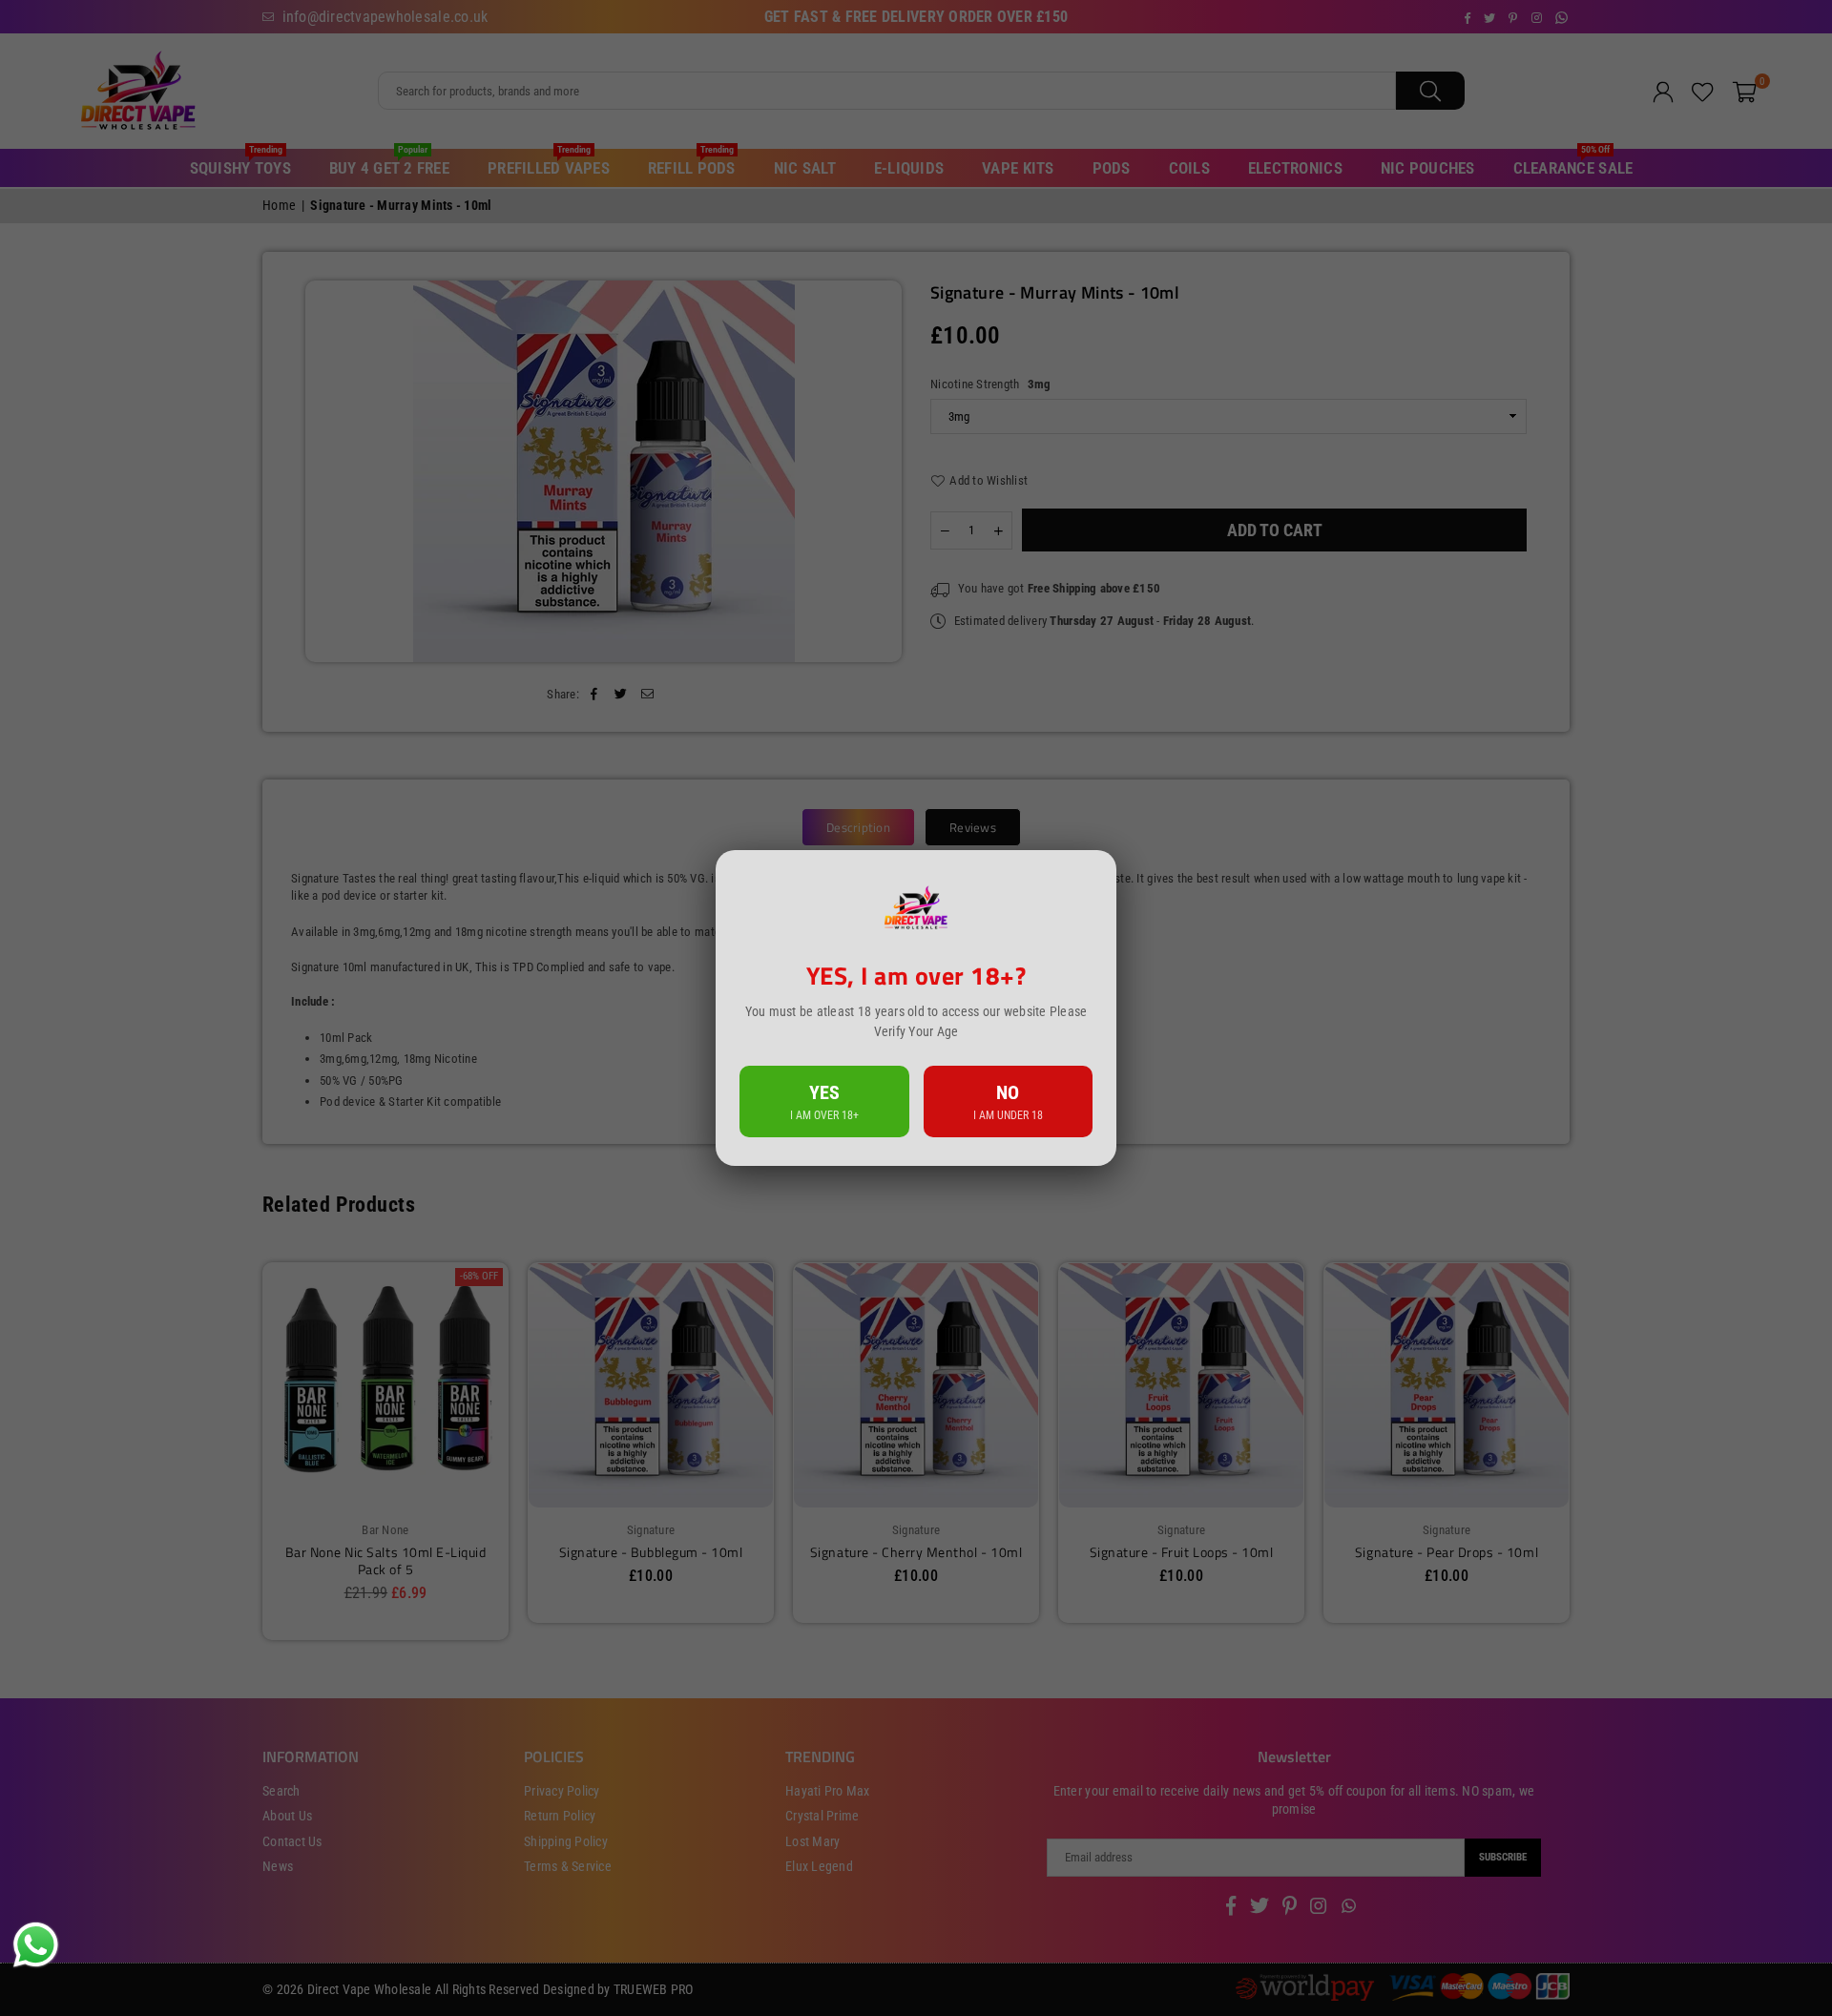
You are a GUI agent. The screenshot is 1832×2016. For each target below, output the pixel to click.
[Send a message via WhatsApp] (36, 1945)
